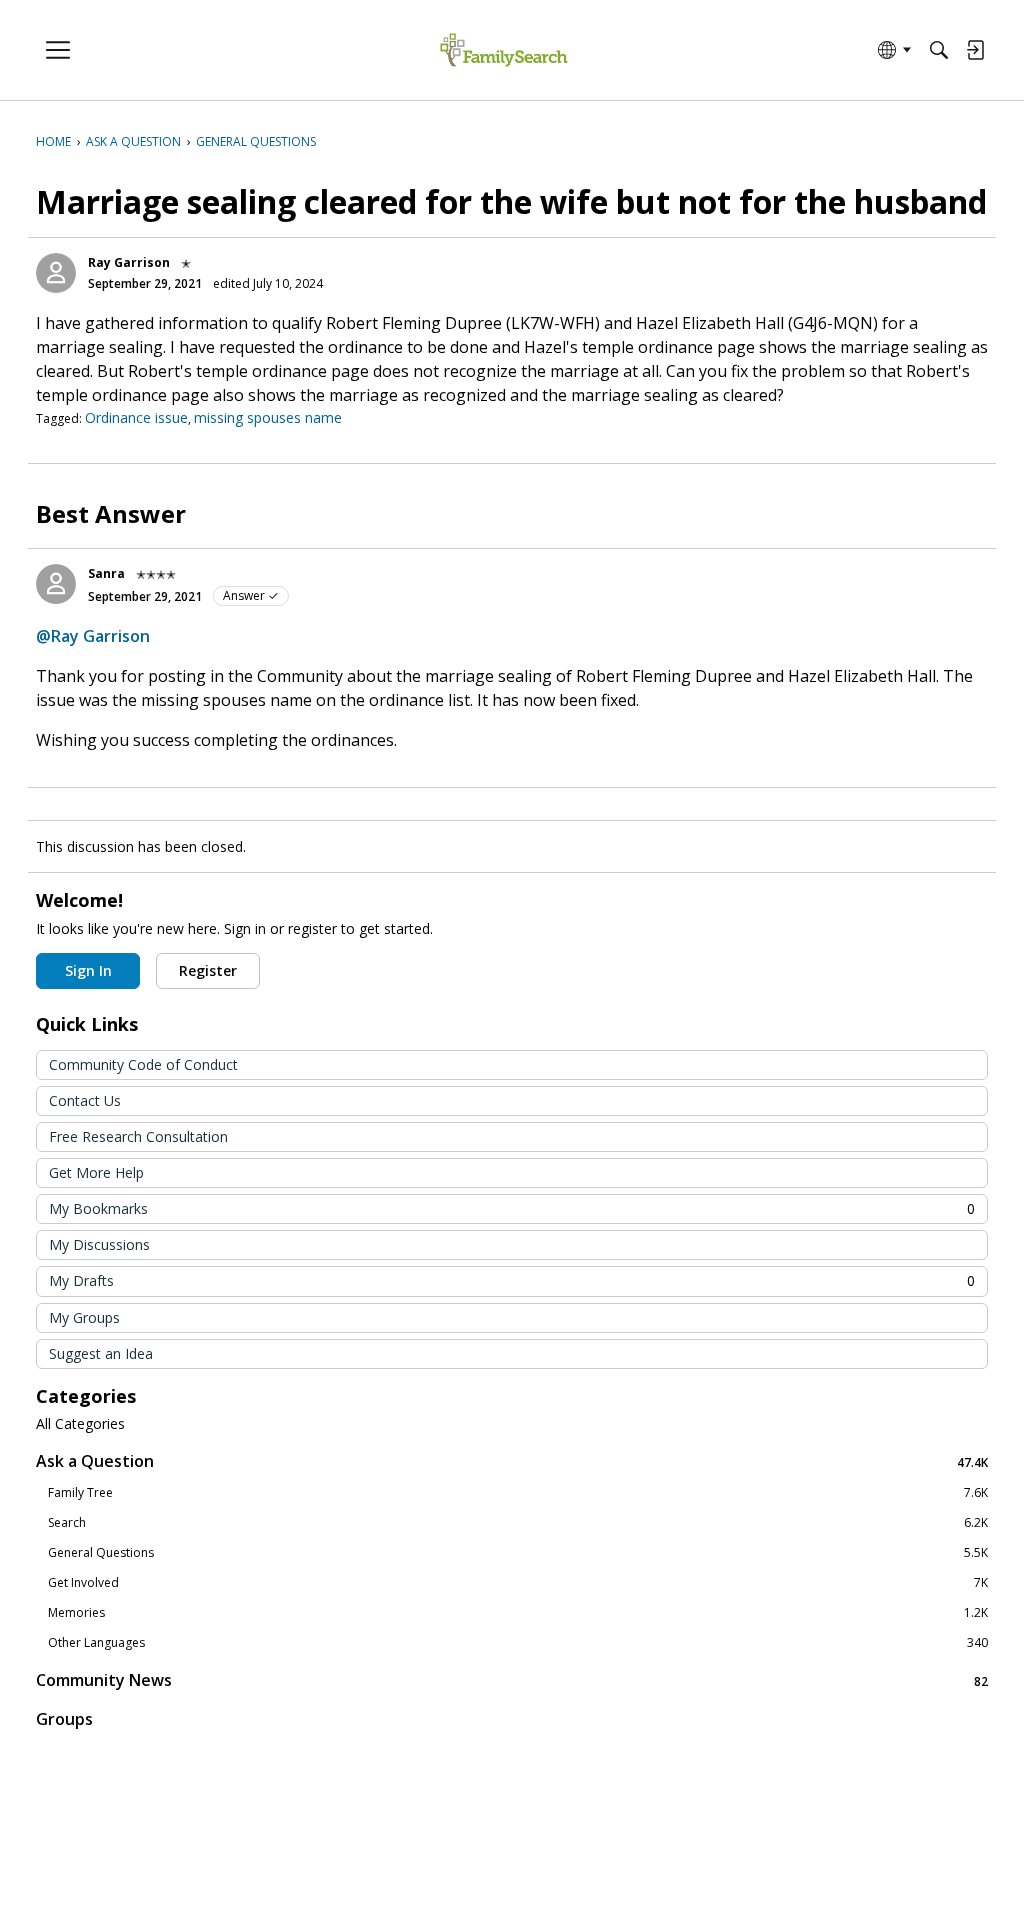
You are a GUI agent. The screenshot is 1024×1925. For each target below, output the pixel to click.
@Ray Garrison (93, 636)
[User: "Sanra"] (56, 584)
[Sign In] (975, 50)
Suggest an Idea (101, 1353)
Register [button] (208, 970)
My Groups (84, 1317)
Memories (518, 1613)
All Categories (80, 1424)
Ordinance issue (136, 417)
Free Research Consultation (138, 1136)
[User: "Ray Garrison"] (56, 273)
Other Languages (518, 1643)
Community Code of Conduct (143, 1064)
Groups (64, 1719)
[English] (503, 50)
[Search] (939, 50)
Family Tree (518, 1493)
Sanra (106, 573)
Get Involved (518, 1583)
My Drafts (512, 1280)
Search (518, 1523)
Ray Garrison (129, 262)
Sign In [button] (88, 970)
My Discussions (99, 1244)
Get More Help (96, 1172)
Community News (512, 1680)
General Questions (518, 1553)
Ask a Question (512, 1461)
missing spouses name (268, 417)
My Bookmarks (512, 1208)
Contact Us (85, 1100)
